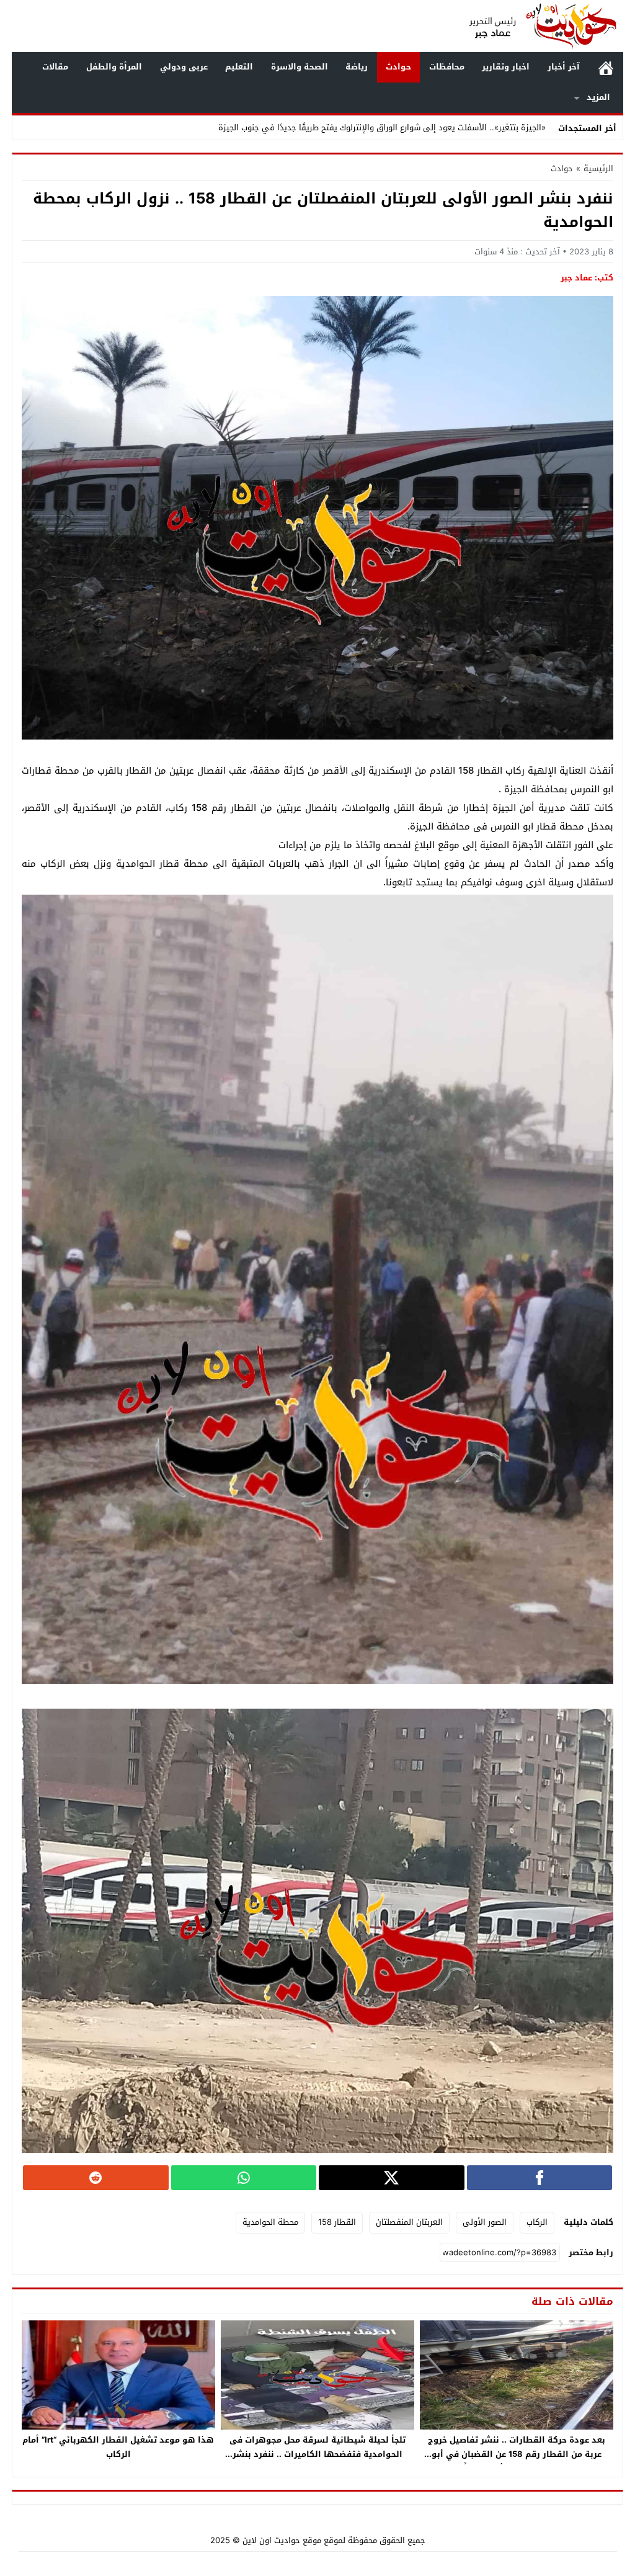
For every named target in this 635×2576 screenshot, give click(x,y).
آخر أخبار (564, 67)
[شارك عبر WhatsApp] (244, 2178)
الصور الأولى (485, 2222)
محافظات (447, 67)
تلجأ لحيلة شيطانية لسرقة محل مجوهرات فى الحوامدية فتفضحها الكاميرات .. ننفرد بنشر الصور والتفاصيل (317, 2454)
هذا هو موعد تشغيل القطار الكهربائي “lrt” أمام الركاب (118, 2447)
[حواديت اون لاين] (543, 26)
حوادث (398, 67)
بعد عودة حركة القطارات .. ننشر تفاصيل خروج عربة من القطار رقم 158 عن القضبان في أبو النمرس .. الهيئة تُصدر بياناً (517, 2454)
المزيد (598, 97)
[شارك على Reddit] (96, 2178)
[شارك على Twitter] (392, 2178)
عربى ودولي (184, 67)
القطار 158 (337, 2222)
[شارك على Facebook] (540, 2178)
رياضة (357, 67)
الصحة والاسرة (300, 67)
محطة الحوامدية (270, 2222)
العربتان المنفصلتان (409, 2222)
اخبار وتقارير (506, 67)
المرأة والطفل (114, 67)
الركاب (537, 2222)
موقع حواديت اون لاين (282, 2540)
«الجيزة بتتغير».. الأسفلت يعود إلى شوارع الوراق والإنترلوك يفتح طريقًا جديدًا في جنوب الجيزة (382, 127)
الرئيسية (606, 67)
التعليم (239, 67)
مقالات (55, 67)
